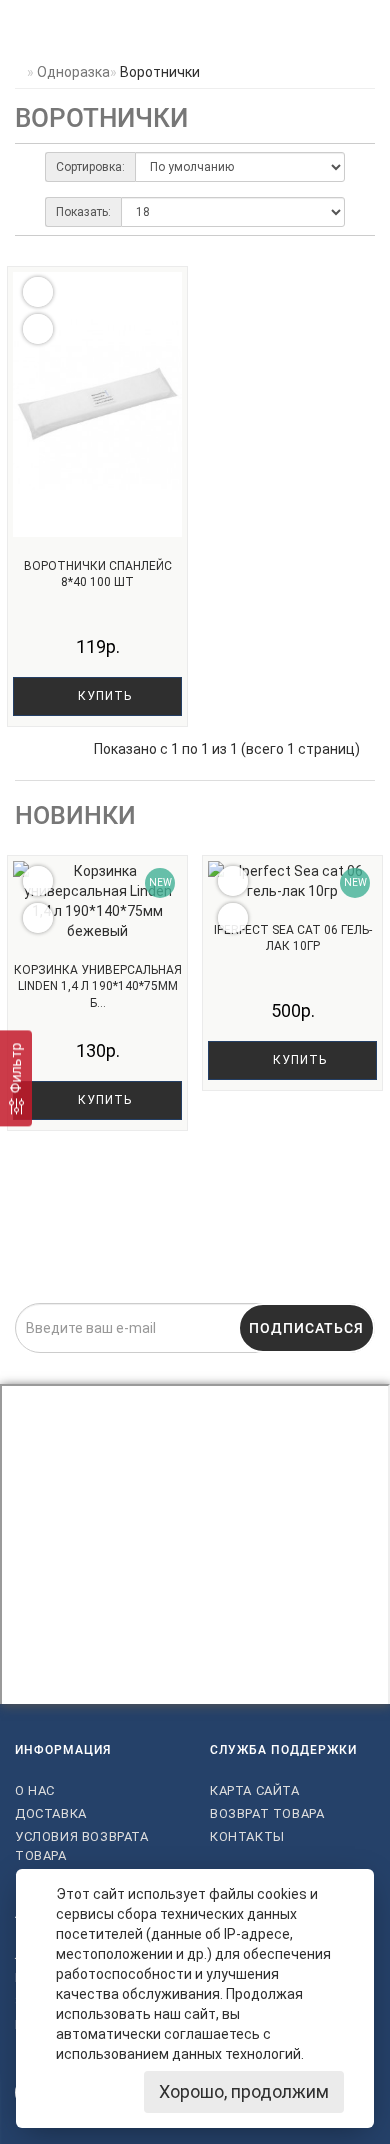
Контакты (247, 1836)
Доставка (51, 1813)
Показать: (83, 212)
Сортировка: (90, 167)
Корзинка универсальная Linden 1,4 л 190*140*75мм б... (98, 986)
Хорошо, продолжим (244, 2091)
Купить (103, 696)
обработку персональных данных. (294, 1365)
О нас (35, 1790)
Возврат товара (267, 1813)
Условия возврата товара (82, 1845)
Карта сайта (255, 1790)
